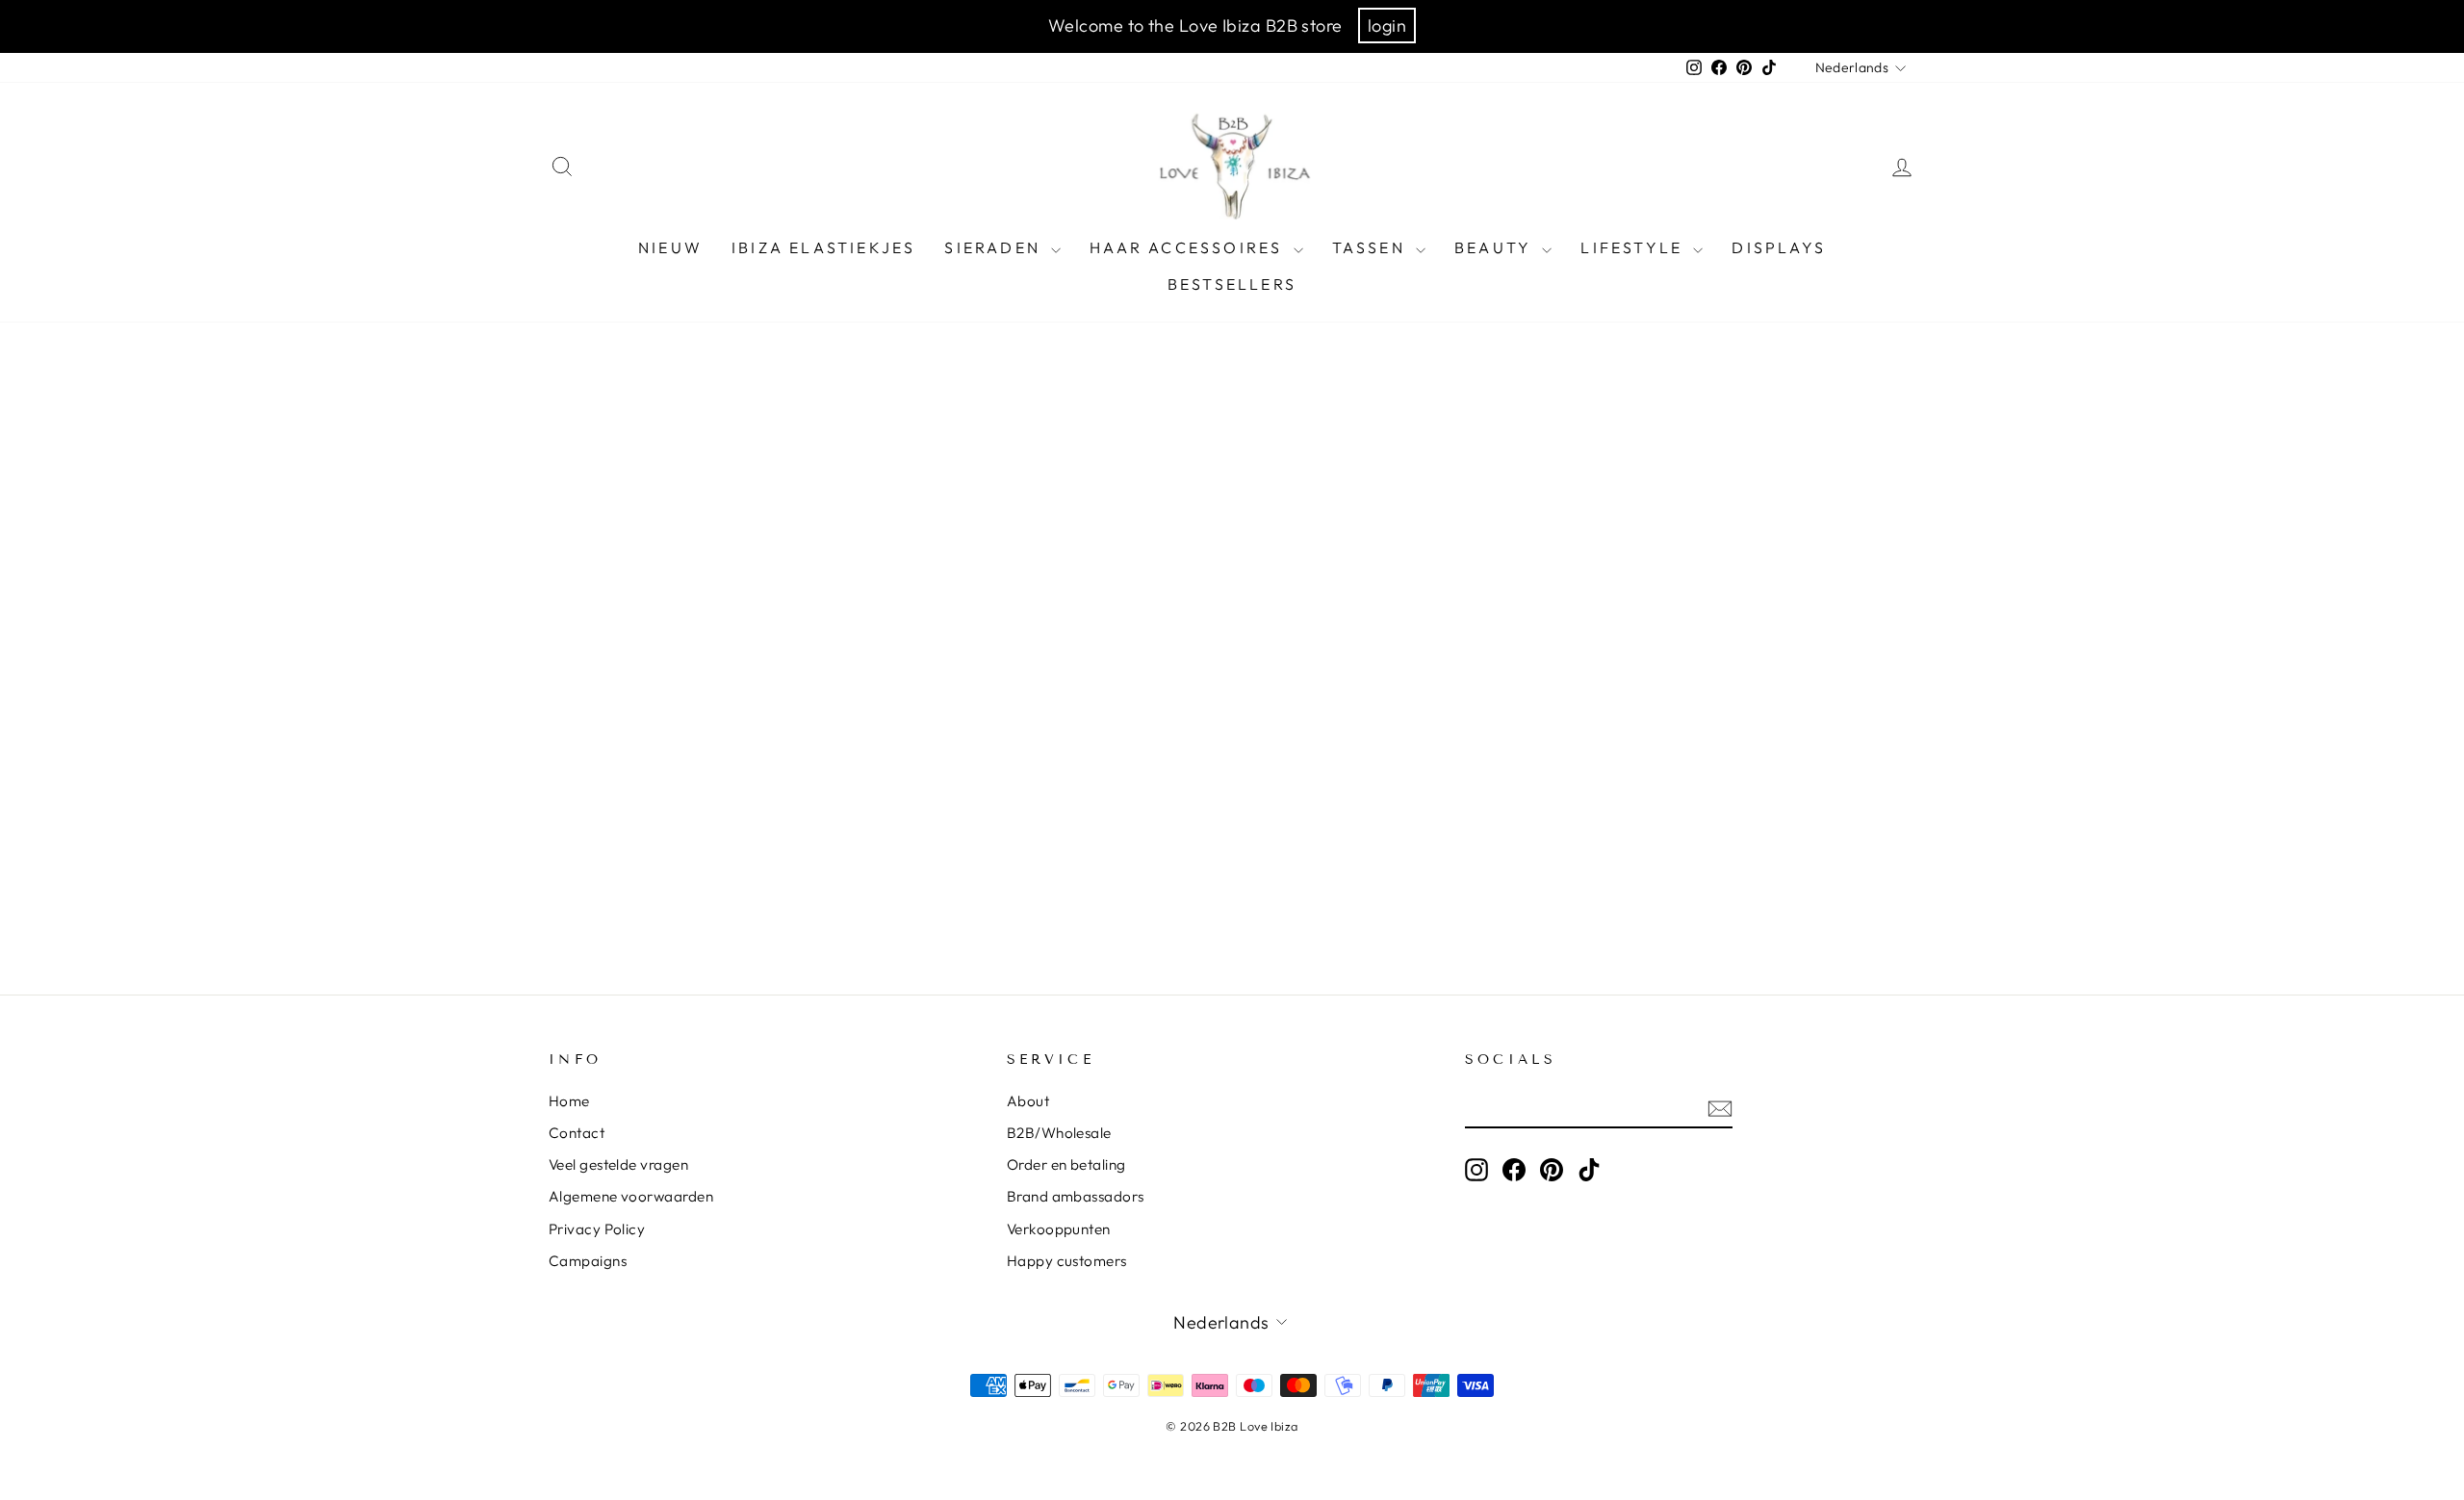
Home (569, 1101)
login (1387, 26)
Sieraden (995, 247)
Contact (577, 1133)
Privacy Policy (597, 1229)
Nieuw (670, 247)
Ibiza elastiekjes (823, 247)
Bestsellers (1232, 284)
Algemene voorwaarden (631, 1196)
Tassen (1372, 247)
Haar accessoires (1189, 247)
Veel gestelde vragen (618, 1164)
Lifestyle (1634, 247)
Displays (1779, 247)
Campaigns (588, 1261)
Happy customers (1067, 1261)
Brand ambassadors (1076, 1196)
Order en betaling (1066, 1164)
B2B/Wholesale (1059, 1133)
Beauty (1496, 247)
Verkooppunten (1059, 1229)
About (1028, 1101)
